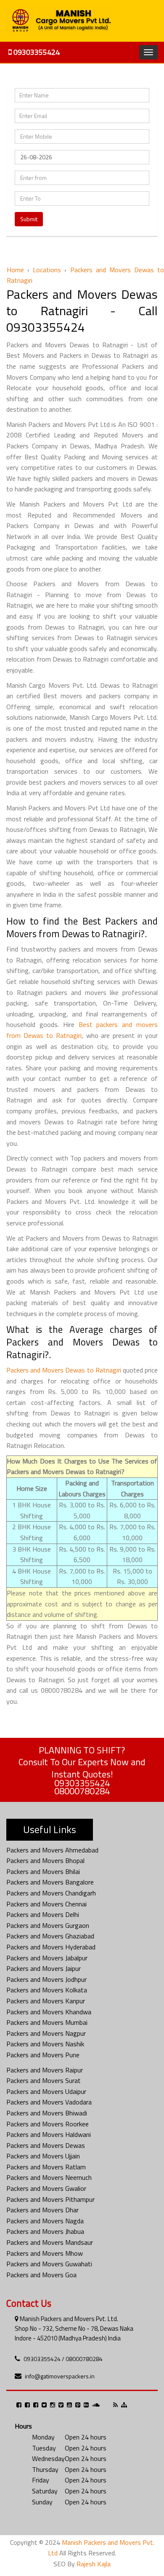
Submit (29, 219)
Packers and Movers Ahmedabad (52, 1850)
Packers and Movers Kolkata (47, 1990)
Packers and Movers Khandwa (49, 2012)
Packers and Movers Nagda (45, 2221)
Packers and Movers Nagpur (46, 2033)
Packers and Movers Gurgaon (48, 1925)
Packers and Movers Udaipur (46, 2091)
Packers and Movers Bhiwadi (47, 2113)
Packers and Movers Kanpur (46, 2001)
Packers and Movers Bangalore (50, 1882)
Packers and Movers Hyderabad (51, 1947)
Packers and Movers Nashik (45, 2044)
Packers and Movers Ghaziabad (50, 1936)
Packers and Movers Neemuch (49, 2177)
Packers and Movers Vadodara (49, 2102)
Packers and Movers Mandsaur (50, 2242)
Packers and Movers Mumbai (47, 2022)
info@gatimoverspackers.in (60, 2376)
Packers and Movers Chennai (46, 1904)
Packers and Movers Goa (41, 2275)
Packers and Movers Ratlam (46, 2167)
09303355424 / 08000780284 (63, 2359)
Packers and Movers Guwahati (49, 2264)
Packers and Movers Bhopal (45, 1860)
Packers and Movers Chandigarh (51, 1893)
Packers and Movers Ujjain (43, 2156)
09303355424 (36, 52)
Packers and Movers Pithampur (50, 2199)
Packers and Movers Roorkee (48, 2124)
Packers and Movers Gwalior (46, 2188)
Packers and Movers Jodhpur (46, 1979)
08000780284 (82, 1791)
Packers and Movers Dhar (42, 2210)
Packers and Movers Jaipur (44, 1968)
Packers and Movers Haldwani (49, 2134)
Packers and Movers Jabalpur (47, 1958)
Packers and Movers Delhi (43, 1914)
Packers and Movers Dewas (46, 2145)
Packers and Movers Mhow (45, 2253)
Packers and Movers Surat (44, 2080)
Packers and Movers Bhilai (43, 1871)
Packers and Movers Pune (43, 2055)
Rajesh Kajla (94, 2564)
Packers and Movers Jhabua (45, 2231)
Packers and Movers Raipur (45, 2070)
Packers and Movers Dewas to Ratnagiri (64, 1370)
